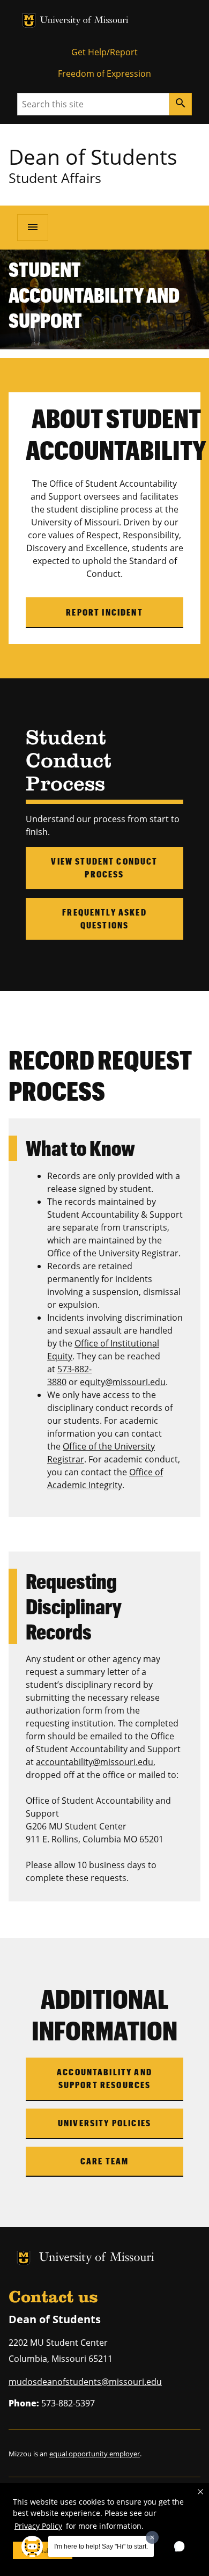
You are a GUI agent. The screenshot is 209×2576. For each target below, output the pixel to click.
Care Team (104, 2161)
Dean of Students (93, 156)
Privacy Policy (38, 2526)
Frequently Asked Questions (104, 919)
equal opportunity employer (95, 2454)
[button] (200, 2492)
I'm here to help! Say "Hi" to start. (101, 2546)
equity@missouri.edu (123, 1382)
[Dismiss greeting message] (152, 2537)
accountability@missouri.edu (95, 1762)
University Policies (104, 2123)
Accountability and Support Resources (104, 2078)
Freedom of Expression (104, 74)
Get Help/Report (104, 52)
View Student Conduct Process (104, 868)
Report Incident (104, 612)
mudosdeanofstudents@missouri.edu (85, 2382)
